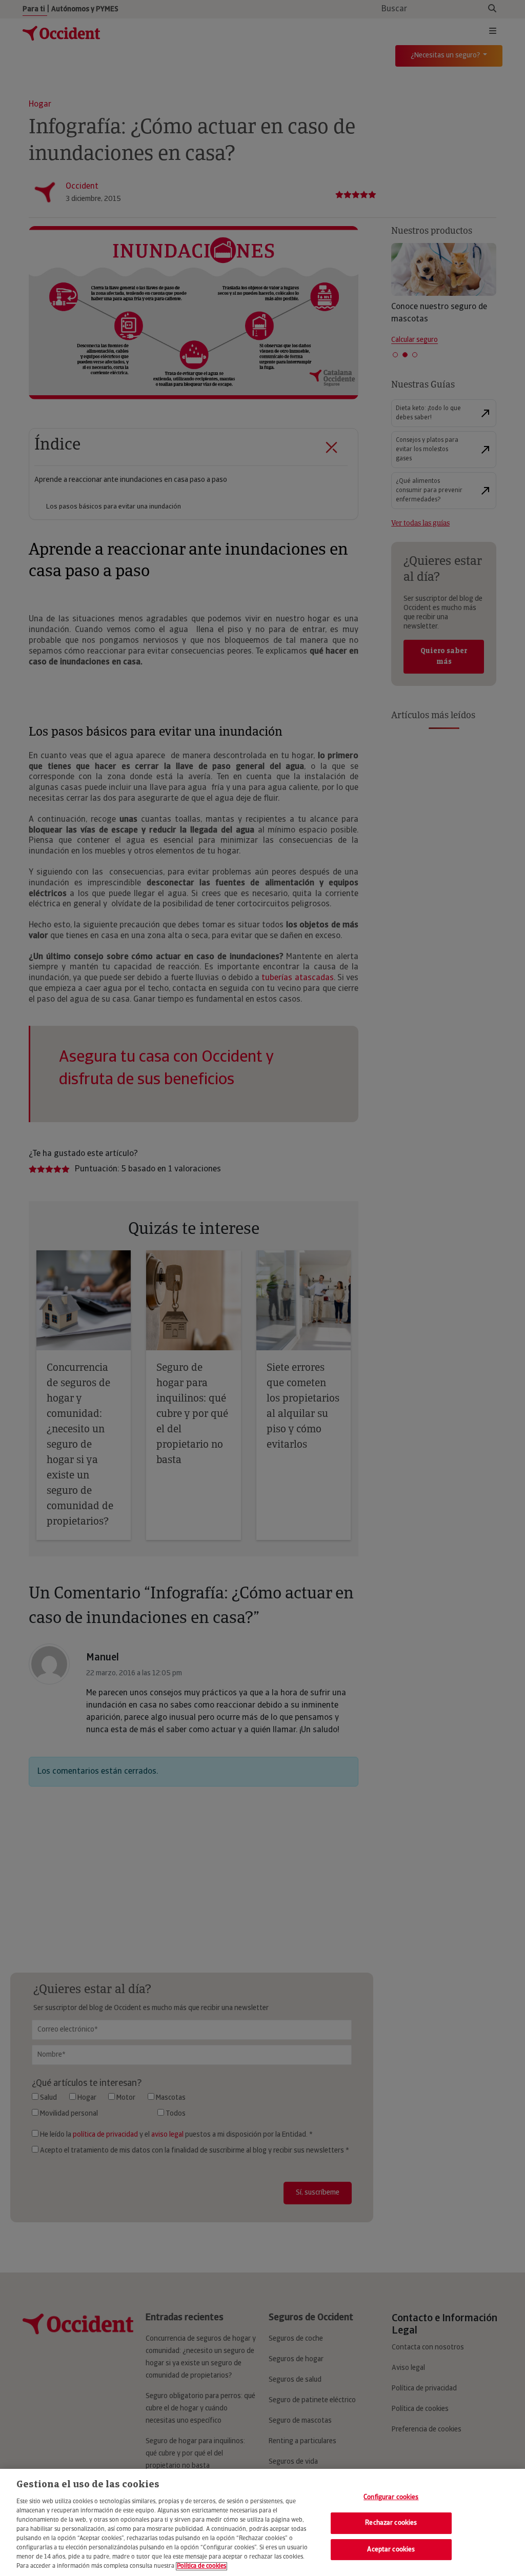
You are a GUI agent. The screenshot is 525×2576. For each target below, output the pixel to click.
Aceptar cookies (391, 2550)
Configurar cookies (391, 2497)
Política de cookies (201, 2566)
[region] (262, 2522)
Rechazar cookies (391, 2523)
